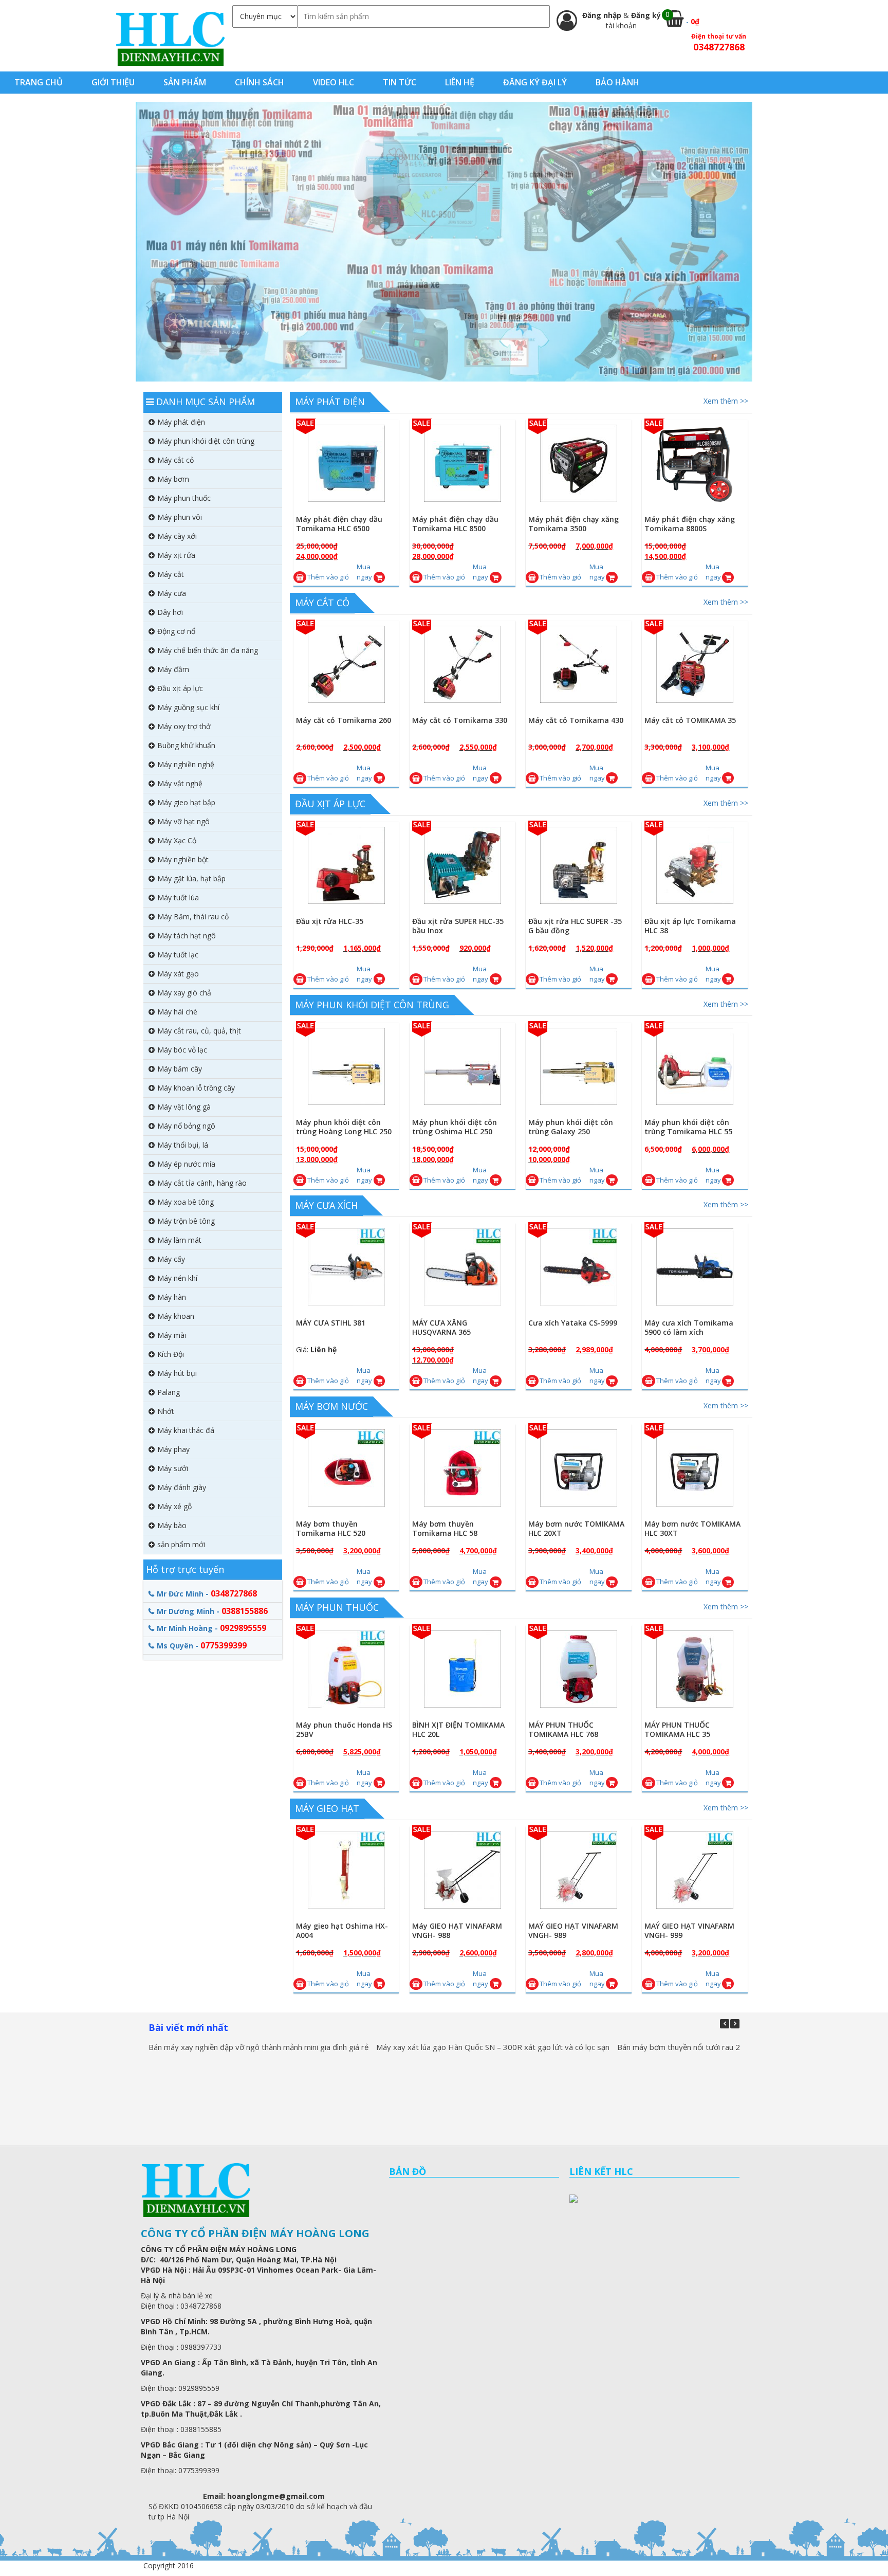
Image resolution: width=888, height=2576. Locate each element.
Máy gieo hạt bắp (186, 802)
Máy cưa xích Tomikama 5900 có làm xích (689, 1327)
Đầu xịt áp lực (330, 803)
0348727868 (719, 47)
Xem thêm (351, 474)
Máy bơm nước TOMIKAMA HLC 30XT (692, 1528)
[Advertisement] (213, 1814)
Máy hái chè (177, 1012)
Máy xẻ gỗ (174, 1506)
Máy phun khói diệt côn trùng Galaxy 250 (571, 1126)
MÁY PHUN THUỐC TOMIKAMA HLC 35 (677, 1729)
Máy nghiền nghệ (186, 764)
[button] (735, 2023)
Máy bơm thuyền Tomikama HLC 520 (331, 1528)
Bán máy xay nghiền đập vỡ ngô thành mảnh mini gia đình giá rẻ (258, 2047)
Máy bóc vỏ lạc (182, 1050)
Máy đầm (173, 669)
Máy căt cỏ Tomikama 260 (344, 720)
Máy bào (172, 1525)
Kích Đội (171, 1354)
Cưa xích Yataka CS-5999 (573, 1323)
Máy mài (172, 1335)
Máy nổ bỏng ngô (186, 1126)
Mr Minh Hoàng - (211, 1628)
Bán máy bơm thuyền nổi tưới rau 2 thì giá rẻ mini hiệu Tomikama (730, 2047)
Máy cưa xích (326, 1205)
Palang (169, 1392)
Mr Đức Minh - (207, 1593)
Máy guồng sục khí (188, 707)
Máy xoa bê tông (186, 1202)
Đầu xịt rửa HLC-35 (330, 921)
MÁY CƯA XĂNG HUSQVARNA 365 (441, 1327)
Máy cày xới (177, 536)
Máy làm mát (179, 1240)
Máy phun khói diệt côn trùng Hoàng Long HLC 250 (344, 1126)
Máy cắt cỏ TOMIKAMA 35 (690, 720)
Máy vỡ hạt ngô (183, 821)
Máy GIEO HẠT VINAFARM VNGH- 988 (457, 1930)
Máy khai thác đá (186, 1430)
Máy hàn (172, 1297)
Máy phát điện (330, 402)
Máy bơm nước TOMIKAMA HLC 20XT (576, 1528)
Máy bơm (173, 479)
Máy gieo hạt (327, 1808)
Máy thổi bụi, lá (183, 1145)
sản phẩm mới (181, 1544)
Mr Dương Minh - (212, 1610)
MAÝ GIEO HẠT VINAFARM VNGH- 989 (573, 1930)
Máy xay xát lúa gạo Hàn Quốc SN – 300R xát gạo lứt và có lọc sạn (493, 2047)
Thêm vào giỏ (328, 577)
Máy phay (173, 1449)
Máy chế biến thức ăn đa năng (208, 650)
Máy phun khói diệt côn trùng (372, 1004)
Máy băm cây (180, 1069)
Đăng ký (646, 15)
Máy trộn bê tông (186, 1221)
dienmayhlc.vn (170, 38)
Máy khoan (176, 1316)
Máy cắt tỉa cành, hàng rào (202, 1183)
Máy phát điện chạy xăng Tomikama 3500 (573, 524)
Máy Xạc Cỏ (177, 840)
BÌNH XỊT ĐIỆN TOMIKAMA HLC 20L (458, 1729)
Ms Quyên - (202, 1645)
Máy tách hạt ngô (187, 936)
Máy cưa (172, 593)
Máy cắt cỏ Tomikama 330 (460, 720)
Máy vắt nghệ (180, 783)
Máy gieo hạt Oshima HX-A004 (342, 1930)
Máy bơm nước (331, 1406)
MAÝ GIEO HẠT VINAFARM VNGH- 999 (689, 1930)
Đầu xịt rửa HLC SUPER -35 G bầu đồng (575, 925)
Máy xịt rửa (176, 555)
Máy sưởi (173, 1468)
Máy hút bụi (177, 1373)
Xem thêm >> (726, 401)
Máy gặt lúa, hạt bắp (191, 878)
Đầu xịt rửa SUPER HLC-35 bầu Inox (458, 925)
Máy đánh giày (182, 1487)
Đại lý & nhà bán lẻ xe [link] (177, 2296)
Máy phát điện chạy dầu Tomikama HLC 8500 (455, 524)
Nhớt (166, 1411)
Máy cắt (171, 574)
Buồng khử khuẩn (186, 745)
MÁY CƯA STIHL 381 (331, 1323)
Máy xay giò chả (184, 993)
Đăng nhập (603, 15)
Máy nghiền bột (183, 859)
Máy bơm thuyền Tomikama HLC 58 (445, 1528)
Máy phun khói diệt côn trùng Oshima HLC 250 (455, 1126)
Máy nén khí (177, 1278)
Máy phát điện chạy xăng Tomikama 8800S (690, 524)
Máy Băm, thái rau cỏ (193, 917)
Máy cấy (171, 1259)
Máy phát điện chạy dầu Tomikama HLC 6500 (339, 524)
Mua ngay (364, 572)
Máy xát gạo (178, 974)
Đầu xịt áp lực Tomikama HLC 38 (690, 925)
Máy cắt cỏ (322, 603)
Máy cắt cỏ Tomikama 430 (576, 720)
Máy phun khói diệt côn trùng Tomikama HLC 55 (688, 1126)
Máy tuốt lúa (178, 897)
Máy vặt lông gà (184, 1107)
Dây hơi (170, 612)
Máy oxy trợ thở (184, 726)
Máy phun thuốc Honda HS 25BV (344, 1729)
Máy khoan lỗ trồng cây (196, 1088)
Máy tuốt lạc (178, 955)
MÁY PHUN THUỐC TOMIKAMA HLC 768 (563, 1729)
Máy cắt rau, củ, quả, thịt (199, 1031)
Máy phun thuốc (337, 1607)
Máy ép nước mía (186, 1164)
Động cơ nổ (176, 631)
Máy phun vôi (180, 517)
